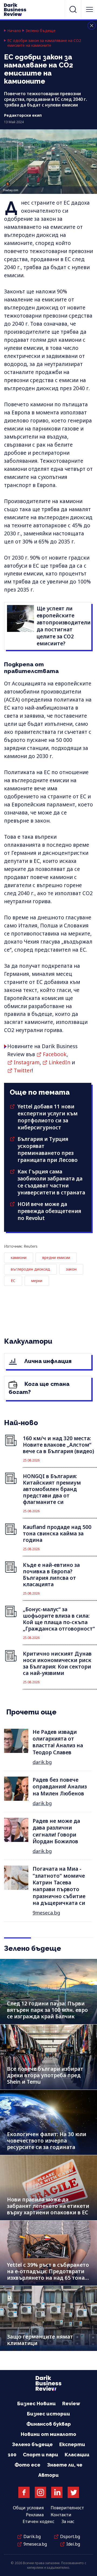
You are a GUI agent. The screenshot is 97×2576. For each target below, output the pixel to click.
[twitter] (73, 2492)
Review (71, 2404)
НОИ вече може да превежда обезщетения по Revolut (49, 1211)
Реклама (35, 2515)
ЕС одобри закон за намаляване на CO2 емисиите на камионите (44, 43)
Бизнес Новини (37, 2404)
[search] (73, 9)
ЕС (13, 1281)
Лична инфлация (47, 1361)
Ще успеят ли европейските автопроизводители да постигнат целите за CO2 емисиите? (64, 626)
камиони (19, 1257)
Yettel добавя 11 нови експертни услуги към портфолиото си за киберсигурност (48, 1117)
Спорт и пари (41, 2455)
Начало (14, 31)
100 (12, 2455)
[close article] (92, 26)
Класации (77, 2455)
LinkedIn (60, 1062)
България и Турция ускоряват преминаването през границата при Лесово (48, 1150)
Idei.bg (73, 2544)
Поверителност (67, 2508)
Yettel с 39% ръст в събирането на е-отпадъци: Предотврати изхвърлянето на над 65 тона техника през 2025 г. (48, 2275)
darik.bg (42, 1762)
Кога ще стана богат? (39, 1388)
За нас (68, 2521)
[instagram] (40, 2492)
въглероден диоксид (30, 1269)
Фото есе (27, 2465)
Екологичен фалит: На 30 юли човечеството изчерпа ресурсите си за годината (47, 2141)
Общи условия (28, 2508)
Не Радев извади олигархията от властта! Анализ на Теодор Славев (58, 1742)
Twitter (23, 1070)
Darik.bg (32, 2536)
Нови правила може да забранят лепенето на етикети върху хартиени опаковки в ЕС (48, 2206)
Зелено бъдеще (41, 31)
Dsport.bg (70, 2536)
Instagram (27, 1062)
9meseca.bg (46, 1913)
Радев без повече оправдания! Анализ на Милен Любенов (60, 1787)
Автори (48, 2475)
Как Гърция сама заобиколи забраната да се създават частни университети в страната (51, 1182)
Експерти (72, 2444)
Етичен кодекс (39, 2521)
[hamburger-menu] (89, 9)
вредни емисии (56, 1257)
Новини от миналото (48, 2434)
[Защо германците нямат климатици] (48, 2318)
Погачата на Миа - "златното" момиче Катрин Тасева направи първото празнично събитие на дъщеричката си (59, 1886)
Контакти (61, 2515)
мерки (37, 1281)
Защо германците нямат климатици (40, 2340)
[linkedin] (57, 2492)
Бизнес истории (48, 2414)
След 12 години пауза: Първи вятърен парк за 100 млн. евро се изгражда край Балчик (47, 2010)
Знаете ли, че (65, 2465)
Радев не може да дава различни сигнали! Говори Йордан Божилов (56, 1831)
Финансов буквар (49, 2424)
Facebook (55, 1054)
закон (71, 1269)
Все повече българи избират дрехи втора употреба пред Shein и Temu (45, 2075)
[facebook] (24, 2492)
